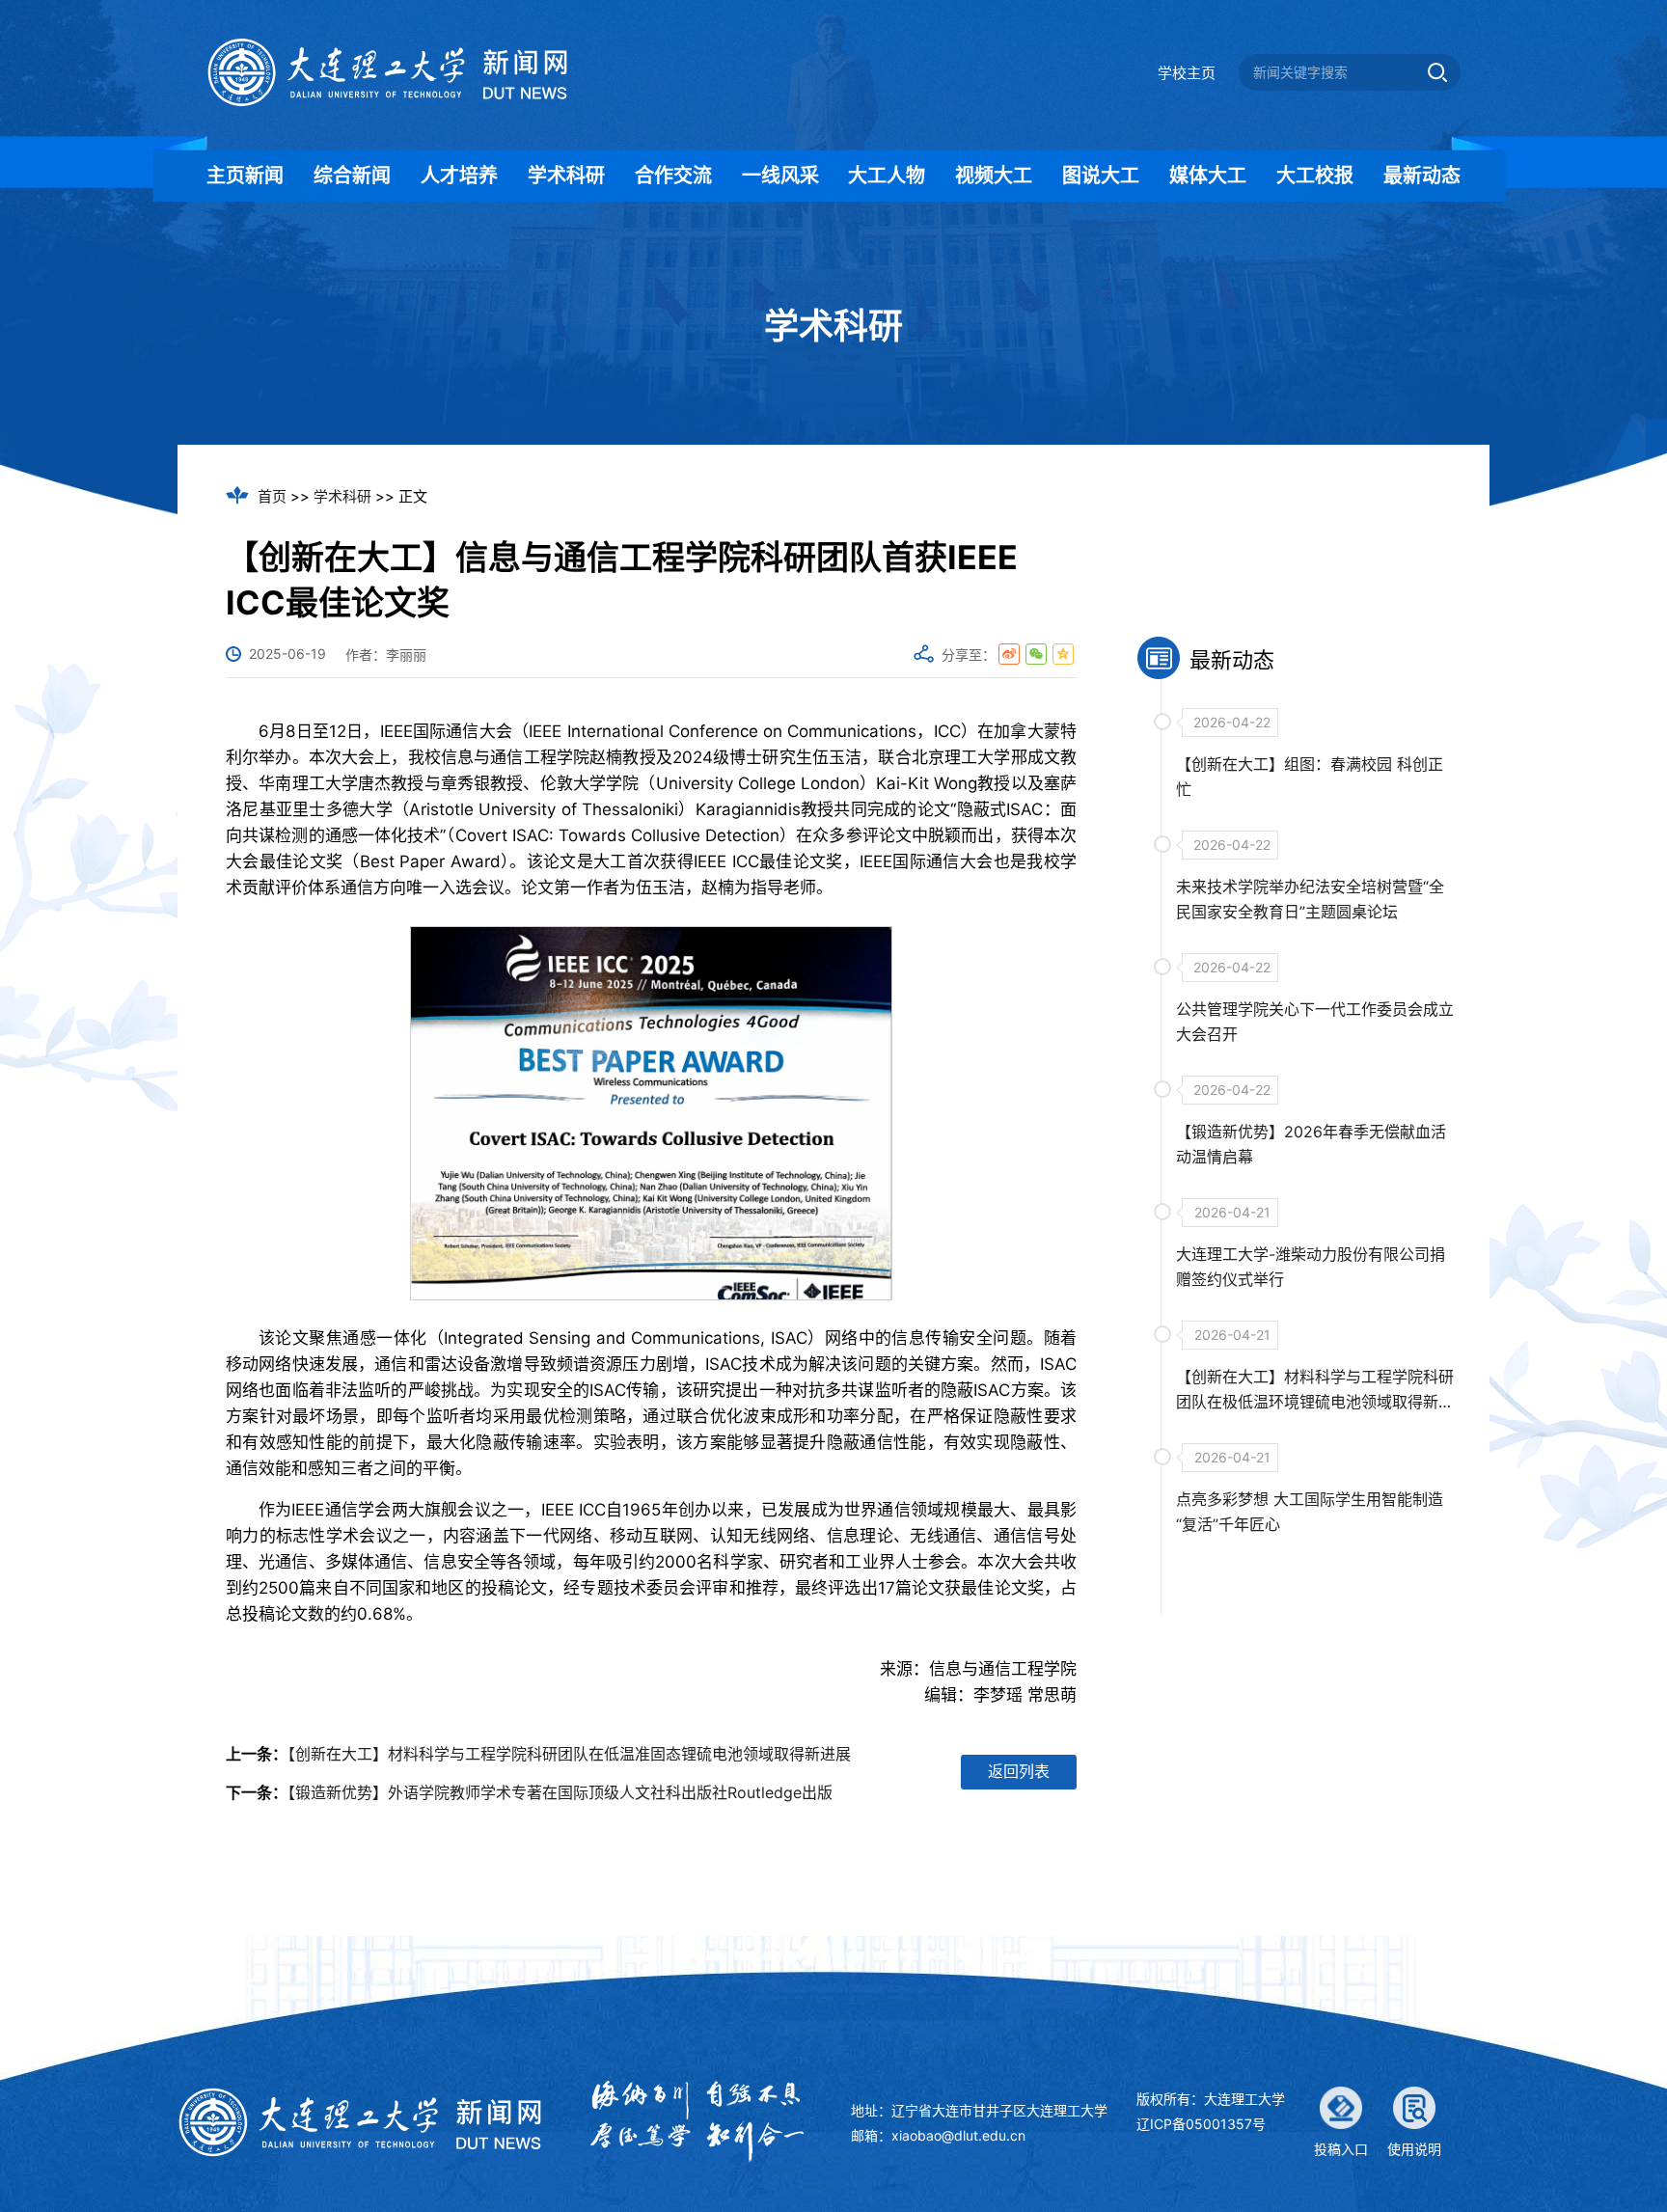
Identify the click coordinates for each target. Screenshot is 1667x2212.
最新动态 (1422, 176)
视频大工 (994, 176)
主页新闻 (245, 176)
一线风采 (780, 176)
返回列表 (1019, 1771)
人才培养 (459, 176)
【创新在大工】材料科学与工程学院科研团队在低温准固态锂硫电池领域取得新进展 (569, 1754)
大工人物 (887, 176)
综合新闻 (352, 176)
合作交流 (673, 176)
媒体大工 (1208, 176)
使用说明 (1414, 2149)
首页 (272, 496)
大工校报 (1315, 176)
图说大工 (1101, 176)
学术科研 (566, 176)
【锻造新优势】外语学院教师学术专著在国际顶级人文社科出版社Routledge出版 (560, 1792)
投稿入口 (1341, 2149)
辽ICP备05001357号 (1201, 2124)
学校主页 (1187, 73)
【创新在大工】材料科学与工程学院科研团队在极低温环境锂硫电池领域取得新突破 (1315, 1402)
